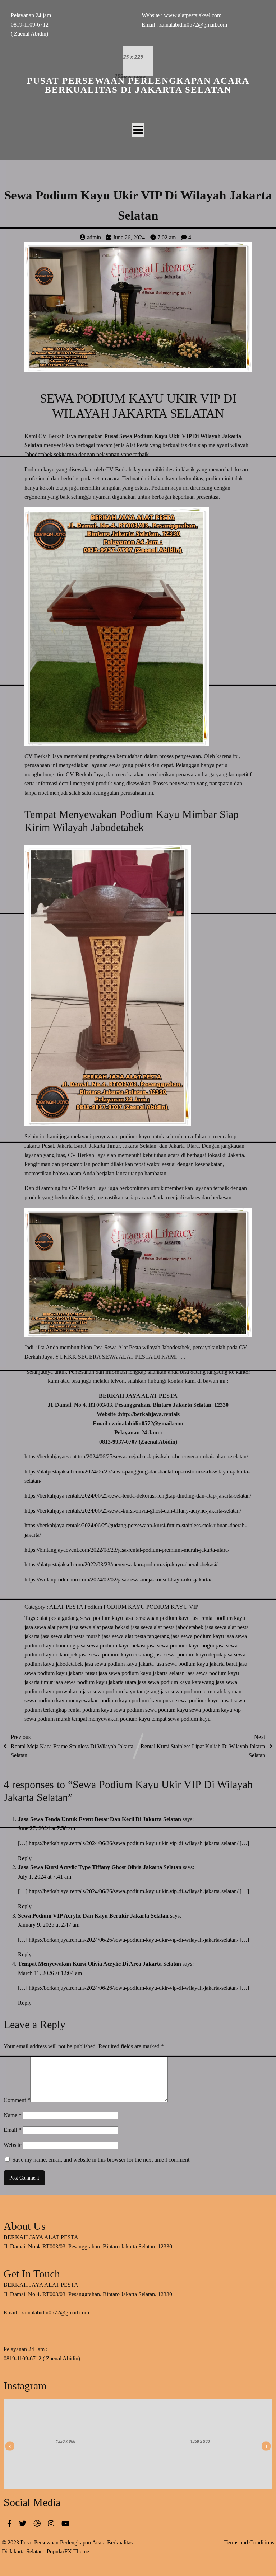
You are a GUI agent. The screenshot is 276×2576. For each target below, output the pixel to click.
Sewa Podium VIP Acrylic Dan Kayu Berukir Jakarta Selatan (93, 1916)
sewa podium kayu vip (215, 1710)
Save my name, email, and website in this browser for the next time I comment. (102, 2160)
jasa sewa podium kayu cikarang (117, 1654)
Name (13, 2115)
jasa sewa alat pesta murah (72, 1636)
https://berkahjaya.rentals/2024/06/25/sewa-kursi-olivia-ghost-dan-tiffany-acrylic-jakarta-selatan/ (133, 1511)
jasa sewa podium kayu (198, 1636)
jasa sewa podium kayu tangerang (122, 1691)
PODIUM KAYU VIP (172, 1607)
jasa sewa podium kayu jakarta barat (197, 1664)
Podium (94, 1607)
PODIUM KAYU (125, 1607)
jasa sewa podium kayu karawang (177, 1682)
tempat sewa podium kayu (181, 1719)
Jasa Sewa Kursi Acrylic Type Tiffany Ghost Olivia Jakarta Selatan (100, 1867)
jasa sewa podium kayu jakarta (120, 1664)
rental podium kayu (91, 1710)
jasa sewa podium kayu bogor (181, 1646)
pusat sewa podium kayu (192, 1700)
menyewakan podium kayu (100, 1700)
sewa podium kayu (167, 1710)
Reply (25, 1858)
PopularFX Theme (68, 2551)
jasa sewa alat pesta (47, 1627)
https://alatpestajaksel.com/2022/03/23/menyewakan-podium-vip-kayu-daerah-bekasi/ (121, 1564)
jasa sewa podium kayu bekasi (112, 1646)
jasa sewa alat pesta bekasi (100, 1627)
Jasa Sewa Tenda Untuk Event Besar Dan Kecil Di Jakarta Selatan (100, 1819)
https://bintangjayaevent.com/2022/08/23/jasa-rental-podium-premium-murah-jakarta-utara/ (127, 1550)
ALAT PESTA (67, 1607)
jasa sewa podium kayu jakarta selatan (142, 1673)
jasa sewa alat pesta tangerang (137, 1636)
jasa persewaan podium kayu (158, 1618)
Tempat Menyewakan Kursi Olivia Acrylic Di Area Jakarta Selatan (100, 1964)
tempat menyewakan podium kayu (112, 1719)
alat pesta (51, 1618)
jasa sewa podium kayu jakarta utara (96, 1682)
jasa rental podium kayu (218, 1618)
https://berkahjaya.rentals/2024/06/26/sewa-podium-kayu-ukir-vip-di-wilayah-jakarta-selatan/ (134, 1843)
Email (12, 2130)
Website (13, 2145)
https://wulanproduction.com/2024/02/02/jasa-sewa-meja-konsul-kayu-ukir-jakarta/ (118, 1580)
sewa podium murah (48, 1719)
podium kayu (147, 1700)
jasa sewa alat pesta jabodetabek (168, 1627)
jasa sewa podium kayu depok (189, 1654)
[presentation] (10, 2446)
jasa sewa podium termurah (192, 1691)
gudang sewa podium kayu (93, 1618)
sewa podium (129, 1710)
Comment (17, 2100)
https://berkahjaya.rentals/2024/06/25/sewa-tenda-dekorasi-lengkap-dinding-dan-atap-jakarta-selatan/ (138, 1496)
